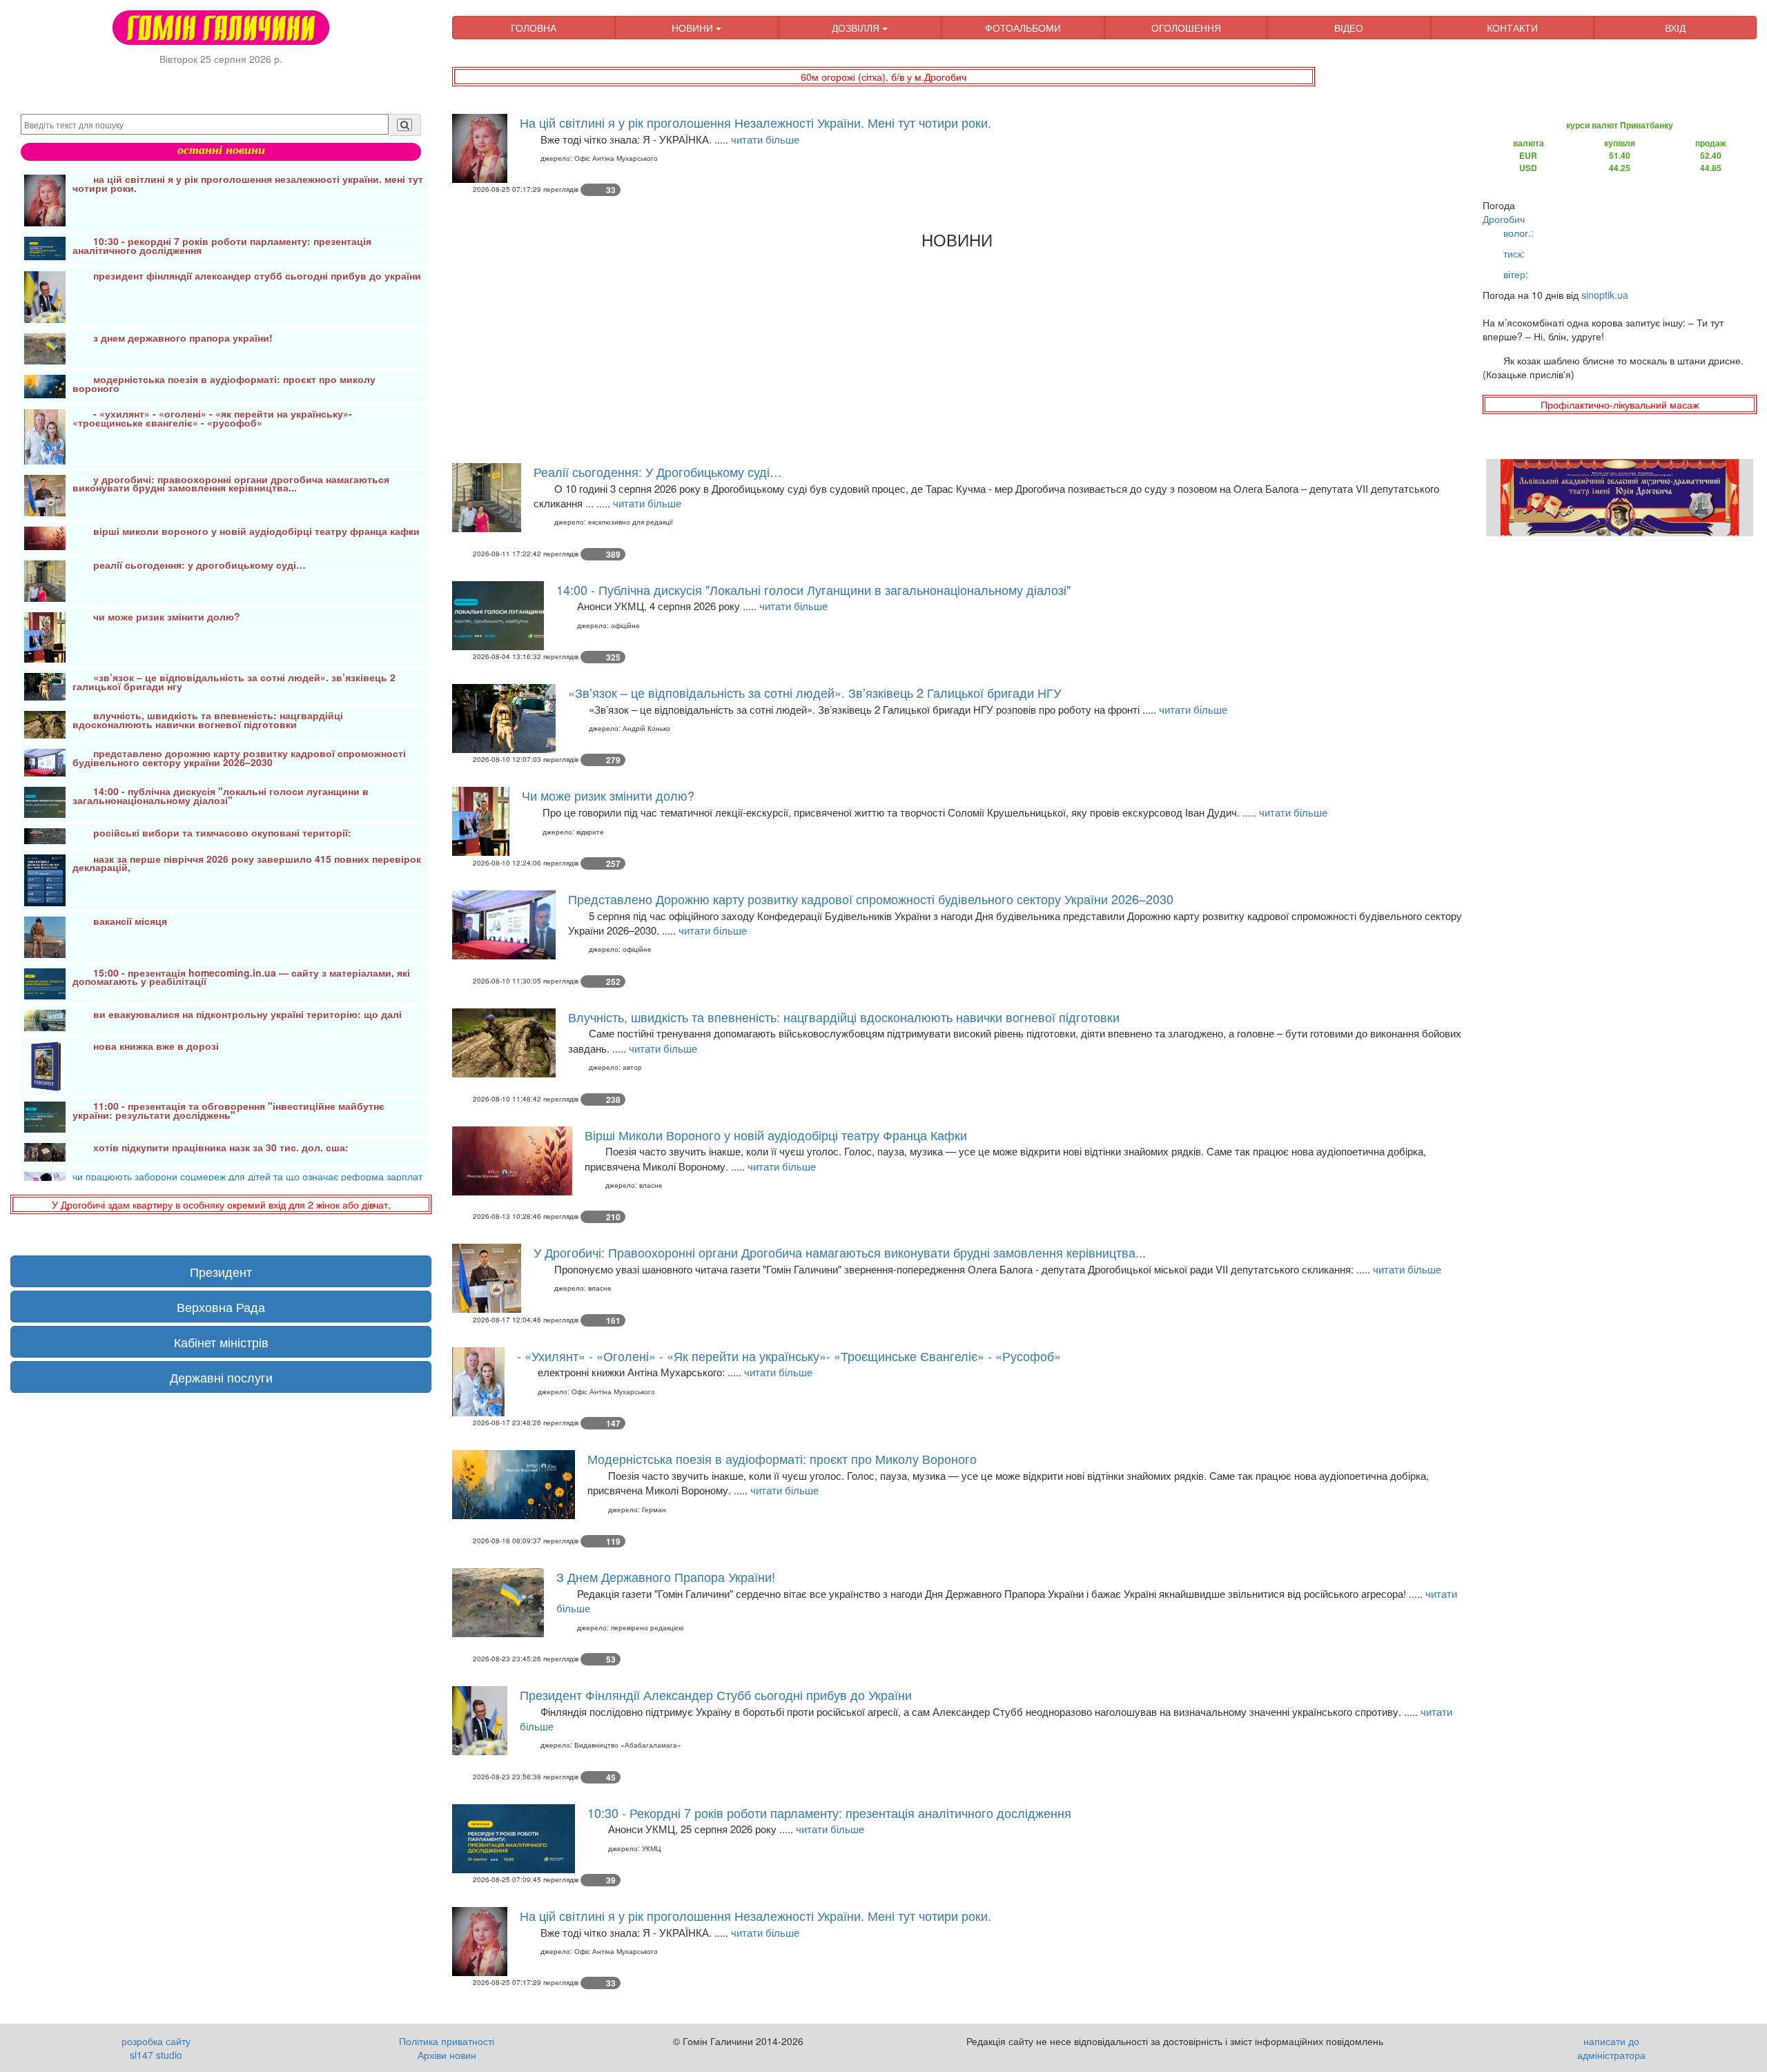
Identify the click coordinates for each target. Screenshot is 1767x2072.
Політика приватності (447, 2041)
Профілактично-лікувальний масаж (1620, 404)
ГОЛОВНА (534, 28)
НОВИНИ (694, 28)
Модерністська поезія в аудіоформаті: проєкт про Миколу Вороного (782, 1458)
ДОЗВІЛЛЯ (857, 28)
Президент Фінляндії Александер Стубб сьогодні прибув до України (716, 1694)
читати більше (765, 139)
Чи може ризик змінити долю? (608, 795)
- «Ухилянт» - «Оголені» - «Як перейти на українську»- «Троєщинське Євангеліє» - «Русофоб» (789, 1356)
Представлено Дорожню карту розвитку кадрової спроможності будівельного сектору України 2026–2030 (871, 899)
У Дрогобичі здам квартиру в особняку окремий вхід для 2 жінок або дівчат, (221, 1204)
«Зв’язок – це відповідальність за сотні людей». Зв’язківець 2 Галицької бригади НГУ (814, 692)
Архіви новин (447, 2055)
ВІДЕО (1349, 28)
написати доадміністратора (1611, 2048)
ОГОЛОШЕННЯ (1186, 28)
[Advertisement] (866, 353)
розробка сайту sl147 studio (156, 2048)
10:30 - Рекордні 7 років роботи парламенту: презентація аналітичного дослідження (829, 1812)
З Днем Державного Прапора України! (666, 1576)
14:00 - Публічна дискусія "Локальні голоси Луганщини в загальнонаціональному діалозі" (813, 589)
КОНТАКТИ (1512, 28)
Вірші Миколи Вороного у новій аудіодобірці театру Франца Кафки (776, 1135)
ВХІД (1675, 28)
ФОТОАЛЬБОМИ (1023, 28)
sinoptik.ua (1605, 295)
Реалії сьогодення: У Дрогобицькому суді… (658, 471)
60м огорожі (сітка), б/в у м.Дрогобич (883, 77)
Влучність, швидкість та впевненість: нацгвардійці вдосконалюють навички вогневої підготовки (844, 1017)
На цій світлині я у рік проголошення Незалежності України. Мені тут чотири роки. (755, 122)
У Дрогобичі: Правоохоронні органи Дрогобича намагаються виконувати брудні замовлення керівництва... (840, 1252)
